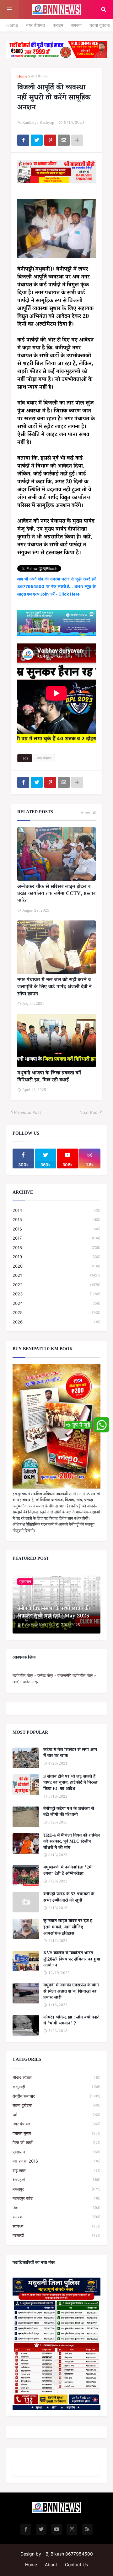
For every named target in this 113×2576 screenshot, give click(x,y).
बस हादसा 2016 (56, 2161)
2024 (56, 1303)
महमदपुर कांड (56, 2198)
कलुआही (56, 2087)
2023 (56, 1294)
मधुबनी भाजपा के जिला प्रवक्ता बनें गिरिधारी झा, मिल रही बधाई (49, 1078)
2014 (56, 1210)
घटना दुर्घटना (100, 25)
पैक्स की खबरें (56, 2142)
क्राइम (58, 25)
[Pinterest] (50, 140)
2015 (56, 1219)
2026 (56, 1322)
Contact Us (76, 2564)
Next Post (89, 1112)
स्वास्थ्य (56, 2226)
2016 (56, 1229)
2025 (56, 1312)
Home (12, 25)
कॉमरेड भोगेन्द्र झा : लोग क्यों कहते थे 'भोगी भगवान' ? (71, 2021)
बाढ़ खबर (56, 2170)
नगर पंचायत (35, 25)
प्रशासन (56, 2152)
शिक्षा (56, 2208)
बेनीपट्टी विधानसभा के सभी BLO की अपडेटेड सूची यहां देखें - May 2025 (54, 1613)
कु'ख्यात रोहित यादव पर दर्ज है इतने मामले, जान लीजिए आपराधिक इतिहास (68, 1928)
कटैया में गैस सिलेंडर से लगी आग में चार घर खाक (70, 1754)
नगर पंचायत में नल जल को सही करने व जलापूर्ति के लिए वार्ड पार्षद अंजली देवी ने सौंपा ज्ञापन (54, 988)
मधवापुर (56, 2189)
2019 (56, 1257)
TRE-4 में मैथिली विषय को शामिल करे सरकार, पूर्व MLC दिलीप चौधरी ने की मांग (72, 1843)
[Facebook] (23, 140)
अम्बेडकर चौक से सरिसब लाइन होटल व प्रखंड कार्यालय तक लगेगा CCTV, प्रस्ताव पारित (56, 894)
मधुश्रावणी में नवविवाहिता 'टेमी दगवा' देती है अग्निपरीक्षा (68, 1871)
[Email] (64, 140)
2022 (56, 1285)
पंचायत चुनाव (56, 2133)
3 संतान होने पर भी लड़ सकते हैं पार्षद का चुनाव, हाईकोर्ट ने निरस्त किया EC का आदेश (70, 1784)
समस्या (76, 25)
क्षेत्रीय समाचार (56, 2096)
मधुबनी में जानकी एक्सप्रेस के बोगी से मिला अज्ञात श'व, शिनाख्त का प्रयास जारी (71, 1992)
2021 (56, 1275)
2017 (56, 1238)
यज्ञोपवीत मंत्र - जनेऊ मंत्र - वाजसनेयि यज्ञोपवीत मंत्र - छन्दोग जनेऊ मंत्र (54, 1679)
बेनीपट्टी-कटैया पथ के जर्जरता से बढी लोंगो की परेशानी (69, 1813)
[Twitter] (37, 140)
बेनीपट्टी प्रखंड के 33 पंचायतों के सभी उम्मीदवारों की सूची (69, 1898)
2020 (56, 1266)
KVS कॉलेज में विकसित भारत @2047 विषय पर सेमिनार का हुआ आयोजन (72, 1960)
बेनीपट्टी (56, 2180)
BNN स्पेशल (56, 2078)
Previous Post (28, 1112)
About (51, 2564)
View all (88, 812)
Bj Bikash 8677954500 (69, 2554)
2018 (56, 1248)
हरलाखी (56, 2235)
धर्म (56, 2115)
